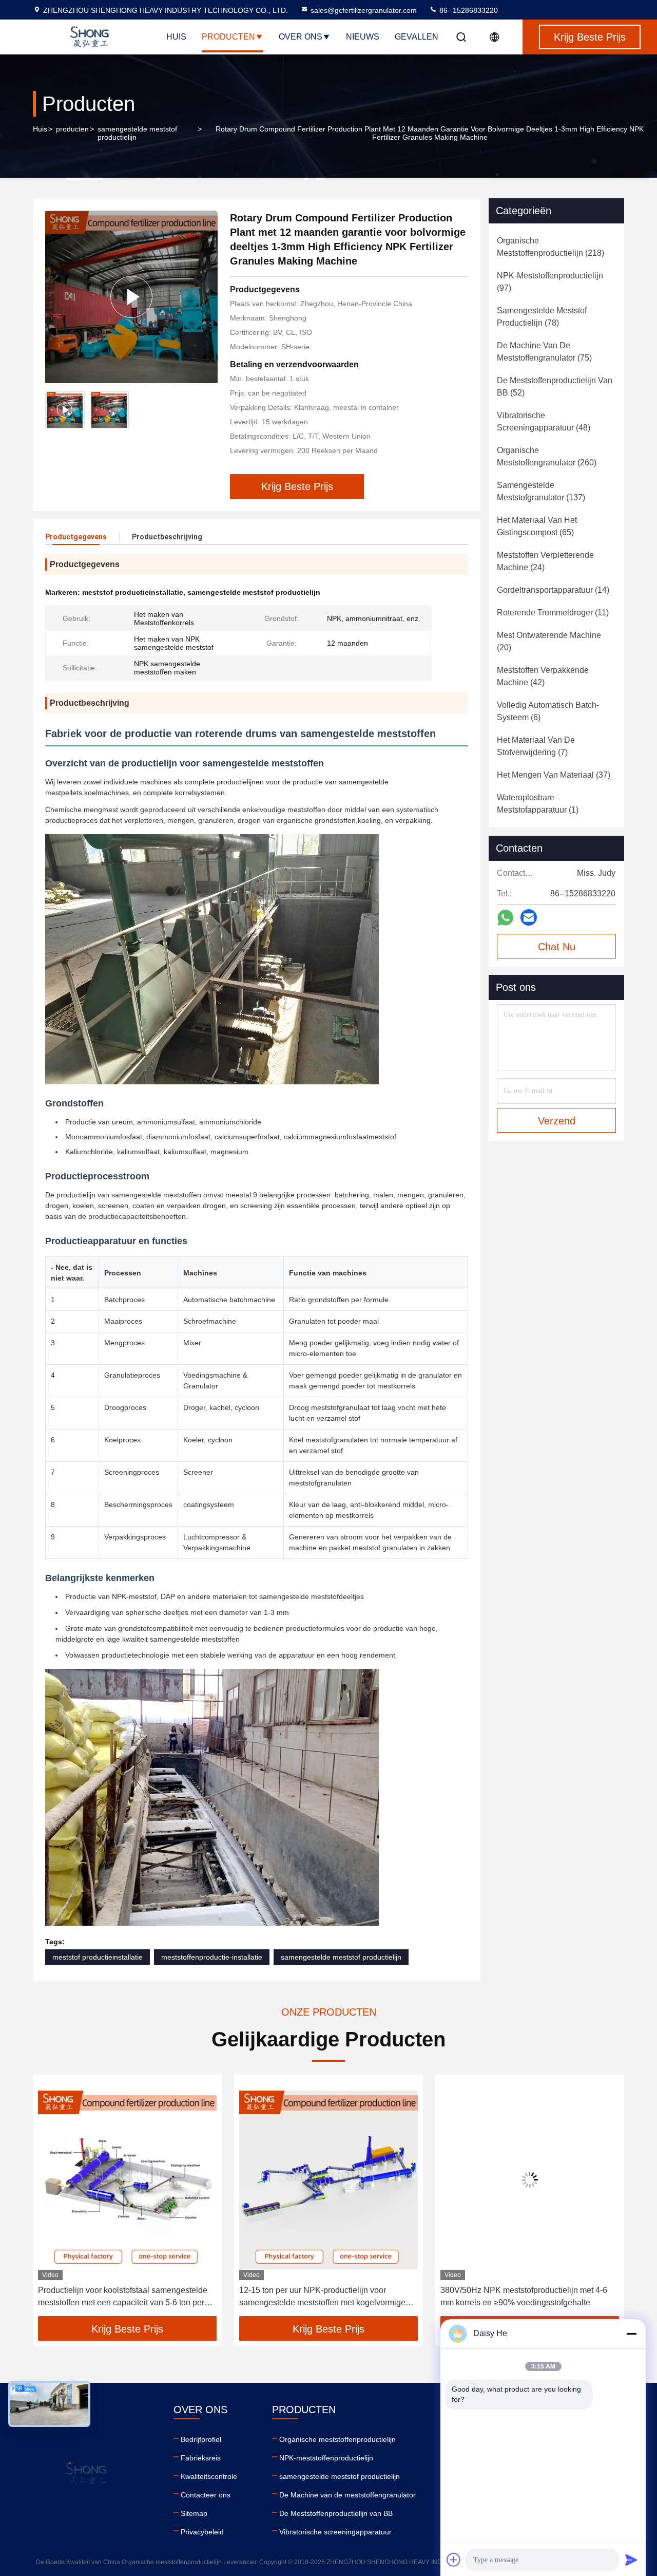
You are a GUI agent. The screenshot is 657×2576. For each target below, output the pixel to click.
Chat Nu (557, 947)
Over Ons (301, 37)
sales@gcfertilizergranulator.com (364, 10)
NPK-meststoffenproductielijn (326, 2458)
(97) (550, 282)
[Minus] (631, 2334)
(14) (553, 590)
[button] (51, 2199)
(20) (549, 641)
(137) (541, 491)
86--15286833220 (468, 10)
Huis (176, 37)
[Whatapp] (505, 918)
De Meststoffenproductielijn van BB (336, 2513)
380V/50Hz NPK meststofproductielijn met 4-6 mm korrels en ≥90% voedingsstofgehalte (323, 2296)
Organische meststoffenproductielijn (337, 2439)
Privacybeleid (202, 2532)
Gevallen (417, 37)
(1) (538, 804)
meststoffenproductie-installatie (212, 1957)
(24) (545, 561)
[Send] (631, 2560)
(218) (550, 247)
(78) (542, 317)
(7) (536, 746)
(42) (543, 676)
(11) (553, 613)
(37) (554, 775)
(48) (544, 421)
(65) (537, 526)
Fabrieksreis (201, 2458)
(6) (548, 711)
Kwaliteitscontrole (209, 2476)
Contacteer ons (206, 2495)
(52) (555, 387)
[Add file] (454, 2560)
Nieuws (363, 37)
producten (72, 129)
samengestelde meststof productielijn (137, 133)
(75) (544, 352)
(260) (547, 456)
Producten (228, 37)
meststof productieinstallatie (98, 1957)
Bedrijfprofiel (201, 2439)
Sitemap (194, 2513)
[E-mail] (529, 917)
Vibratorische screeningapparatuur (335, 2532)
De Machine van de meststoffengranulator (347, 2495)
